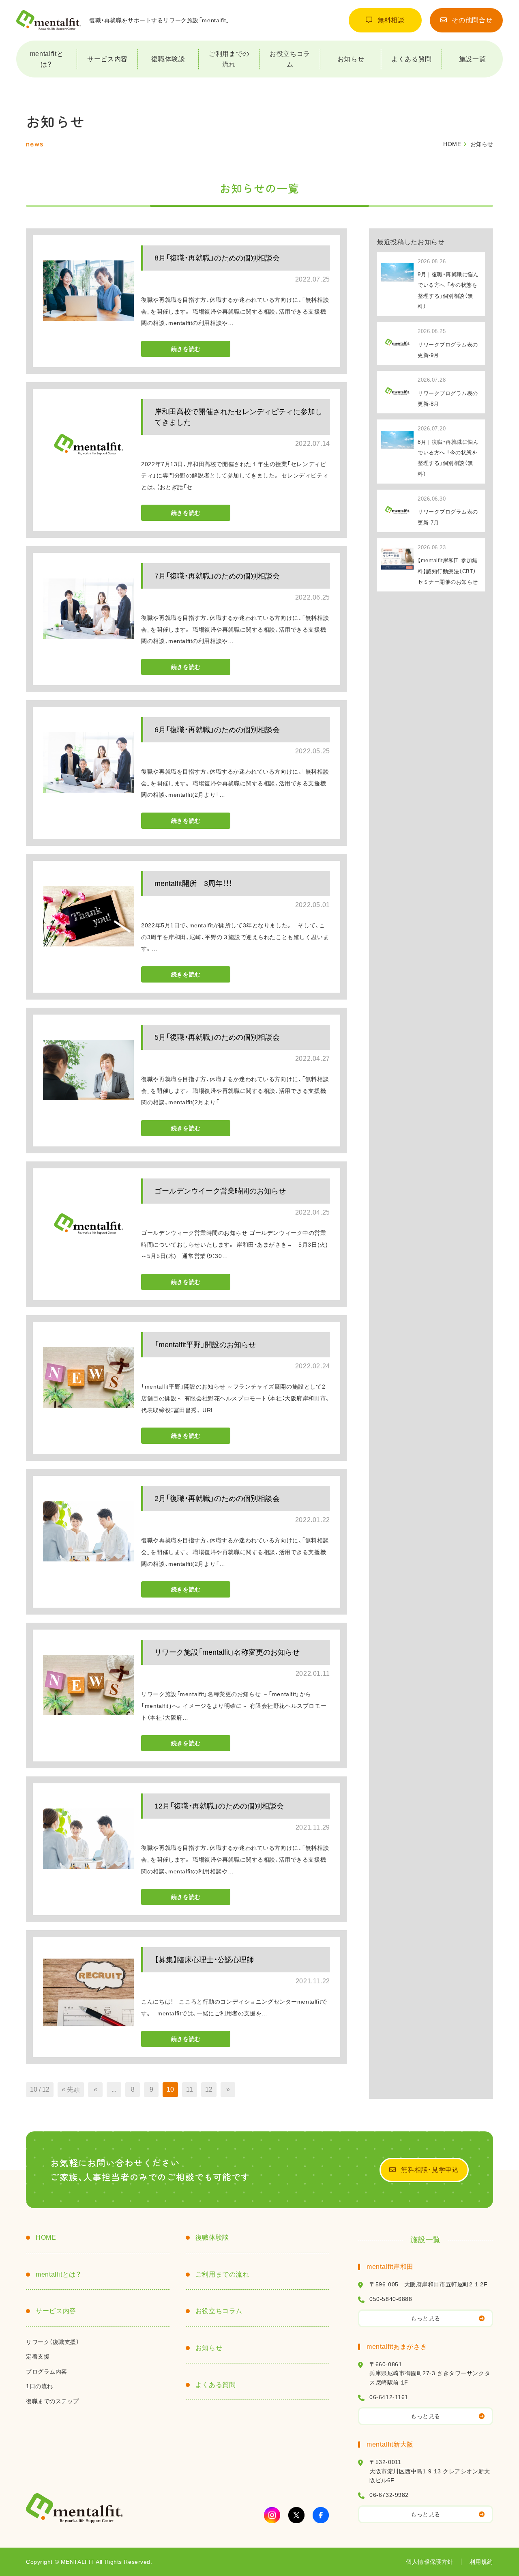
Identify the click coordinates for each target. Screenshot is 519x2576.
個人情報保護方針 (429, 2562)
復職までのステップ (53, 2401)
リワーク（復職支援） (53, 2342)
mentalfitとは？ (47, 59)
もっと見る (426, 2318)
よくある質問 (412, 59)
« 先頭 (71, 2089)
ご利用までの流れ (229, 59)
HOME (46, 2237)
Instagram (272, 2515)
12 (209, 2089)
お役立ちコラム (290, 59)
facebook (321, 2515)
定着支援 (38, 2357)
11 (190, 2089)
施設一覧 (473, 59)
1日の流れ (40, 2386)
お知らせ (351, 59)
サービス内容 (107, 59)
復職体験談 (168, 59)
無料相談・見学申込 (430, 2170)
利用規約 (481, 2562)
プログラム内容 (47, 2372)
